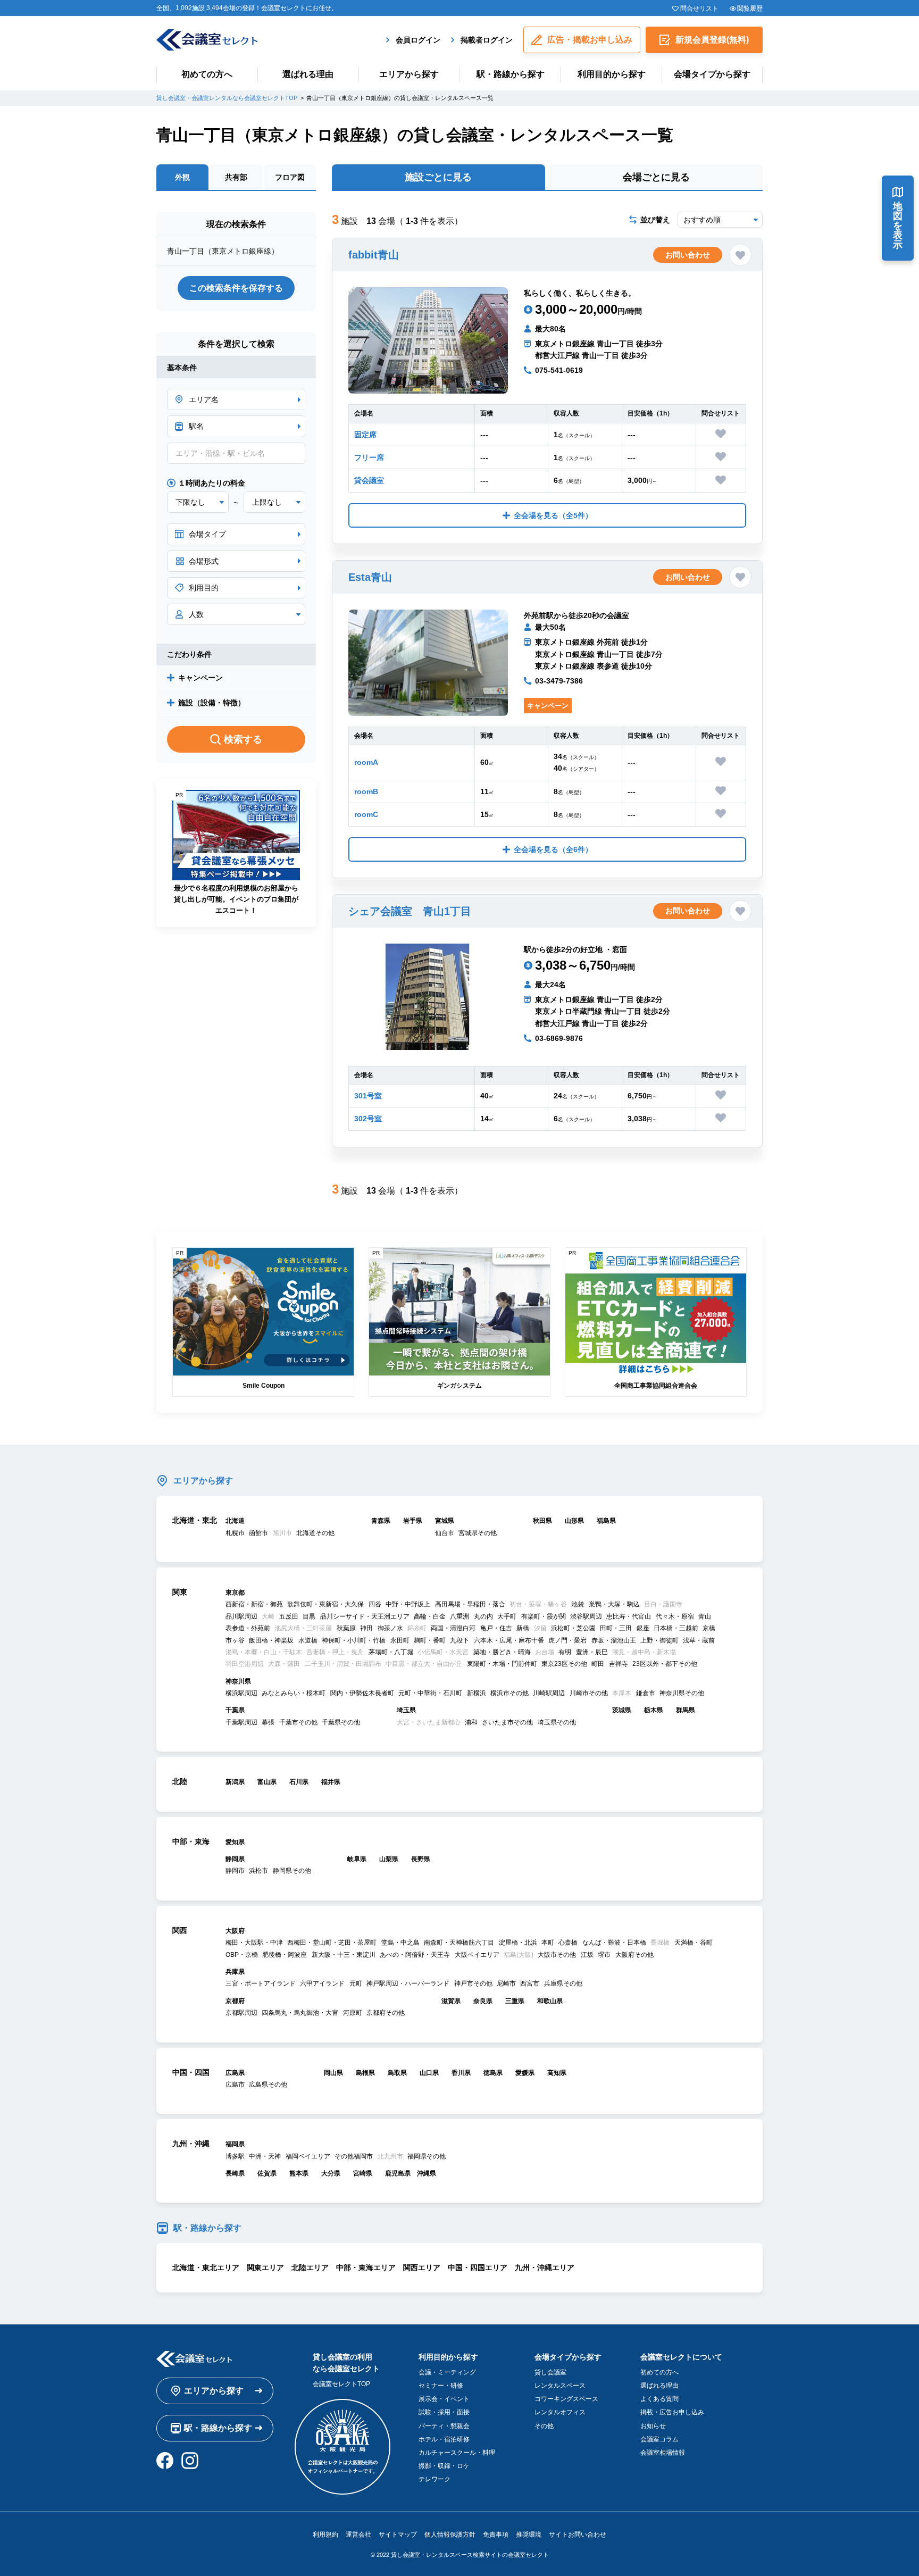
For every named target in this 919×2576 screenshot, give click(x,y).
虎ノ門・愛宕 (567, 1640)
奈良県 (483, 2001)
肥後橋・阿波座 (285, 1955)
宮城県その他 (478, 1533)
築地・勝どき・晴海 (502, 1652)
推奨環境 (529, 2535)
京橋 (709, 1628)
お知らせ (653, 2426)
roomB (366, 791)
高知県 (557, 2073)
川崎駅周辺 (549, 1693)
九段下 (459, 1640)
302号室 (368, 1119)
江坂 (587, 1955)
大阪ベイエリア (477, 1955)
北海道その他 (315, 1533)
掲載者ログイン (487, 40)
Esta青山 (370, 577)
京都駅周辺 (241, 2013)
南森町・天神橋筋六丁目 (459, 1943)
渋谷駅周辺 (586, 1616)
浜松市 (258, 1871)
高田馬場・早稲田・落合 (470, 1604)
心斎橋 (568, 1943)
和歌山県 (550, 2001)
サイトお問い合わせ (578, 2535)
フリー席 (369, 457)
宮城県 (445, 1521)
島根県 (365, 2073)
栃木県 (654, 1710)
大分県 (331, 2173)
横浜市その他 (509, 1693)
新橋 (523, 1628)
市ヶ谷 (235, 1640)
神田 (366, 1628)
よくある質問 (659, 2399)
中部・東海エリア (366, 2267)
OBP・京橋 (242, 1955)
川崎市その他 (589, 1693)
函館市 (258, 1533)
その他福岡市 (354, 2156)
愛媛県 (525, 2073)
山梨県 (389, 1859)
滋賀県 (451, 2001)
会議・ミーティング (447, 2372)
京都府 (235, 2001)
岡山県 (333, 2073)
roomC (366, 814)
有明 (565, 1652)
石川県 (299, 1782)
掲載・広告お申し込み (672, 2412)
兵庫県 (235, 1972)
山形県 (574, 1521)
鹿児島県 (398, 2173)
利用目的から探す (612, 74)
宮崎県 (363, 2173)
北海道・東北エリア (206, 2267)
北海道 (235, 1521)
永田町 (400, 1640)
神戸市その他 (473, 1983)
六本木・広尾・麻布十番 (509, 1640)
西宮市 (530, 1983)
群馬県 (686, 1710)
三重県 (515, 2001)
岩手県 (413, 1521)
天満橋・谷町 (694, 1943)
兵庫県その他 (563, 1983)
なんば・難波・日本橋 (614, 1943)
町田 (598, 1664)
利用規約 (325, 2535)
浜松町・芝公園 (573, 1628)
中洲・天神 (265, 2156)
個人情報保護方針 (450, 2535)
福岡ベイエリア (308, 2156)
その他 (544, 2426)
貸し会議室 (550, 2372)
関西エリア (422, 2267)
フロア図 (290, 177)
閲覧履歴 (750, 9)
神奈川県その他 (682, 1693)
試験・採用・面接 (444, 2412)
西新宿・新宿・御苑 (254, 1604)
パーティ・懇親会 (444, 2426)
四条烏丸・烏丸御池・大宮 (300, 2013)
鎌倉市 (646, 1693)
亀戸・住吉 (496, 1628)
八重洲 (459, 1616)
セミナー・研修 (441, 2386)
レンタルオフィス (560, 2412)
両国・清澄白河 (453, 1628)
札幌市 (235, 1533)
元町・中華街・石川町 (430, 1693)
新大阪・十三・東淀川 (344, 1955)
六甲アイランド (322, 1983)
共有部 (236, 177)
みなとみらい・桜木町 (294, 1693)
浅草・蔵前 (699, 1640)
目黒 (309, 1616)
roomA (366, 762)
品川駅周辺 (241, 1616)
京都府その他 (386, 2013)
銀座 (643, 1628)
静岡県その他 (292, 1871)
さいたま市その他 (507, 1722)
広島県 (235, 2073)
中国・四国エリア (478, 2267)
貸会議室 (369, 480)
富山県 (267, 1782)
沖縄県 (427, 2173)
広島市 (235, 2085)
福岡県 (235, 2144)
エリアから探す (409, 74)
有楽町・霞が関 (544, 1616)
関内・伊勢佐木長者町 (362, 1693)
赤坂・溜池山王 (614, 1640)
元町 (356, 1983)
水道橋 (308, 1640)
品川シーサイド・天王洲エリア (365, 1616)
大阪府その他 (634, 1955)
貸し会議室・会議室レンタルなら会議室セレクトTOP (227, 98)
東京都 (235, 1593)
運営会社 (358, 2535)
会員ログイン (418, 40)
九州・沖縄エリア (545, 2267)
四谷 (375, 1604)
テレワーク (435, 2479)
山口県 (429, 2073)
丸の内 (483, 1616)
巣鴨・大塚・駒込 (614, 1604)
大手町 (507, 1616)
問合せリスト (699, 9)
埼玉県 (406, 1710)
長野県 (421, 1859)
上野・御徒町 (659, 1640)
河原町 (353, 2013)
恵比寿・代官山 (629, 1616)
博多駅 (235, 2156)
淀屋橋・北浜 (518, 1943)
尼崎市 (506, 1983)
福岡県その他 (427, 2156)
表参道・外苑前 (248, 1628)
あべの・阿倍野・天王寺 (415, 1955)
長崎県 (235, 2173)
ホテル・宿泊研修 (444, 2439)
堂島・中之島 (400, 1943)
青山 (705, 1616)
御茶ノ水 (390, 1628)
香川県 (461, 2073)
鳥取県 (397, 2073)
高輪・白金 (430, 1616)
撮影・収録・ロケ (444, 2466)
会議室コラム (659, 2439)
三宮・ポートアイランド (261, 1983)
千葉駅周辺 (241, 1722)
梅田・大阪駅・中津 (254, 1943)
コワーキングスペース (566, 2399)
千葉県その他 (341, 1722)
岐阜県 (357, 1859)
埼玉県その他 (557, 1722)
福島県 (606, 1521)
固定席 (365, 435)
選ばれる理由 (308, 74)
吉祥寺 (619, 1664)
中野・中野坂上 (408, 1604)
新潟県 (235, 1782)
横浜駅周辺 (241, 1693)
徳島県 (493, 2073)
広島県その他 (268, 2085)
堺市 (604, 1955)
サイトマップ (398, 2535)
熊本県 (299, 2173)
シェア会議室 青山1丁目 (410, 911)
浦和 (471, 1722)
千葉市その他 (298, 1722)
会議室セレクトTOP (341, 2384)
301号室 (368, 1096)
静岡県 (235, 1859)
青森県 (381, 1521)
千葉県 (235, 1710)
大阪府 (235, 1931)
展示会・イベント (444, 2399)
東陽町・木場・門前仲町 (502, 1664)
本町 (548, 1943)
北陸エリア (310, 2267)
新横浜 (477, 1693)
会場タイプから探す (712, 74)
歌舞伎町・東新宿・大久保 (325, 1604)
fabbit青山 (374, 255)
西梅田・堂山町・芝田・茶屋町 (332, 1943)
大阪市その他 (557, 1955)
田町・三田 (616, 1628)
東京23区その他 (564, 1664)
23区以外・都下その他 (665, 1664)
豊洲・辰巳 (592, 1652)
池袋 (578, 1604)
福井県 (331, 1782)
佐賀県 (267, 2173)
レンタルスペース (560, 2386)
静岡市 (235, 1871)
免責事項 (496, 2535)
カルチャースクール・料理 (457, 2453)
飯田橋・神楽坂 (271, 1640)
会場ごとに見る (656, 177)
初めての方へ (207, 74)
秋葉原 (346, 1628)
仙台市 (445, 1533)
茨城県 (622, 1710)
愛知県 (235, 1842)
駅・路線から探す (511, 74)
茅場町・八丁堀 (391, 1652)
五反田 (289, 1616)
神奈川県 (238, 1681)
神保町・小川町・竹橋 (354, 1640)
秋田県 (542, 1521)
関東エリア (265, 2267)
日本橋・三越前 (676, 1628)
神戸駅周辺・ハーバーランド (408, 1983)
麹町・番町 (430, 1640)
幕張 (268, 1722)
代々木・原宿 (675, 1616)
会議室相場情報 (663, 2453)
